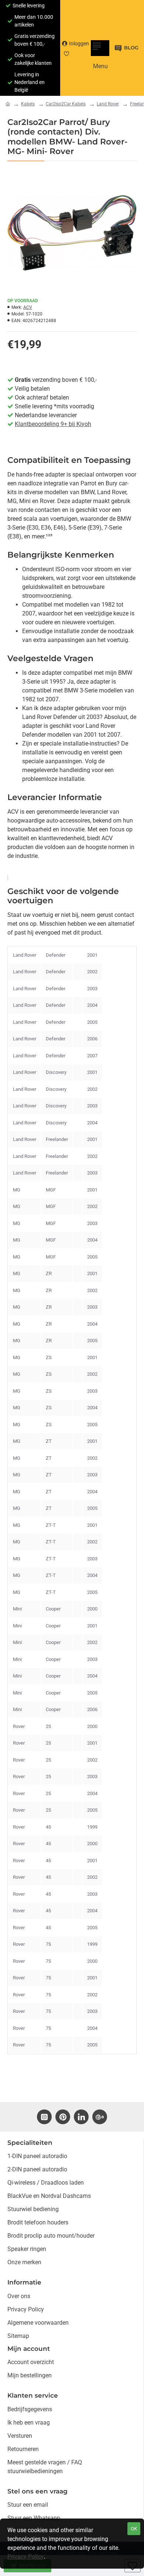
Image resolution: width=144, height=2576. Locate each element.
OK (134, 2529)
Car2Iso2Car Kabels (66, 104)
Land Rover (108, 104)
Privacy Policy (26, 2557)
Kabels (28, 104)
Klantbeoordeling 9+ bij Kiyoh (53, 424)
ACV (28, 307)
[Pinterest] (63, 2117)
